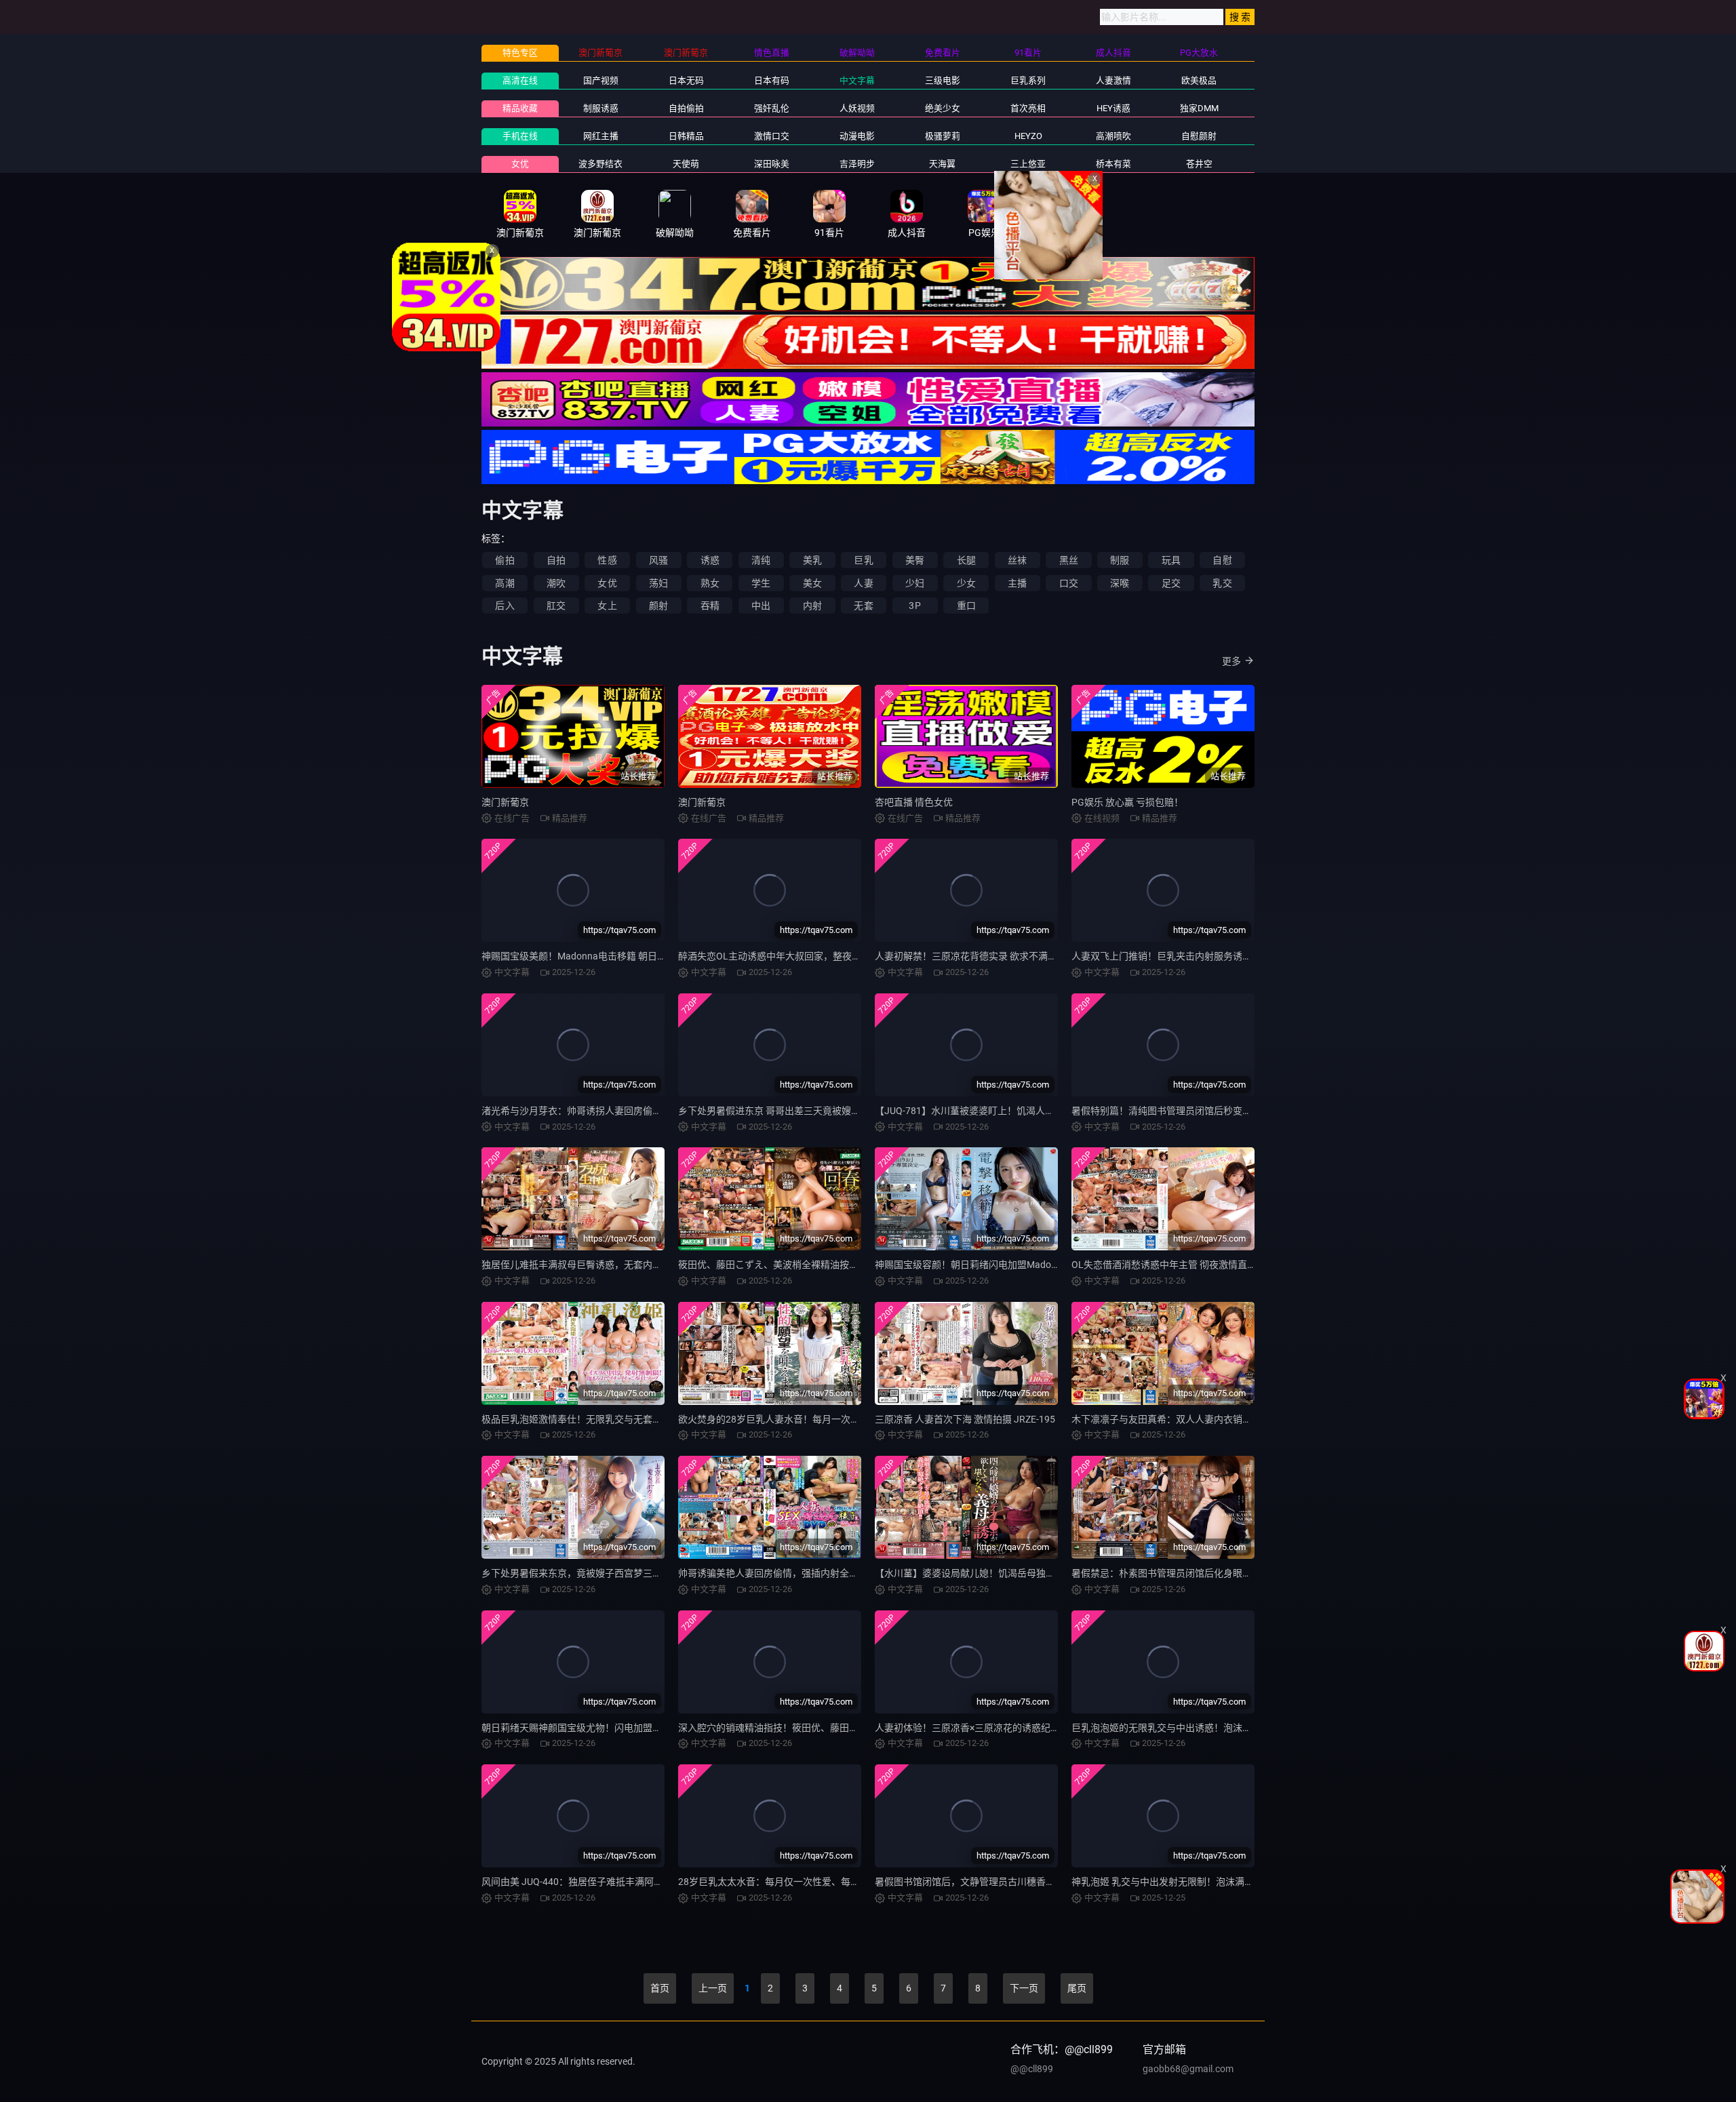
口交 (1069, 583)
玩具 (1171, 560)
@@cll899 (1032, 2069)
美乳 (812, 560)
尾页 (1077, 1988)
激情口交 (772, 136)
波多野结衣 (600, 164)
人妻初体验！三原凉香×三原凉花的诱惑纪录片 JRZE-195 (994, 1728)
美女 (812, 583)
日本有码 (772, 80)
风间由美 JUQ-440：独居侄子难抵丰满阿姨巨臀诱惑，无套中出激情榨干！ (639, 1882)
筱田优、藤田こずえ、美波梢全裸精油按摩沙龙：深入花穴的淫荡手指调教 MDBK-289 (859, 1265)
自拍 (556, 560)
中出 (761, 606)
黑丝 (1069, 560)
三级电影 (943, 80)
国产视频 (601, 80)
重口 (966, 606)
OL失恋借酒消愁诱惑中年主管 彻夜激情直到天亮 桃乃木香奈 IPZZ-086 (1219, 1265)
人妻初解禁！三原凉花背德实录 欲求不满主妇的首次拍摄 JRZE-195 (1016, 956)
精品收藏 (520, 108)
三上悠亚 (1028, 164)
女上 (607, 606)
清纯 (761, 560)
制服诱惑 (601, 108)
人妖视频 (857, 108)
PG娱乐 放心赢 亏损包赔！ (1127, 802)
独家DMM (1199, 108)
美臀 (915, 560)
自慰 (1222, 560)
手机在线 (520, 136)
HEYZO (1028, 136)
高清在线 (520, 80)
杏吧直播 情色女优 (914, 802)
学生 (761, 583)
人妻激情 (1113, 80)
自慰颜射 (1199, 136)
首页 (660, 1988)
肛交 (556, 606)
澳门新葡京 (505, 802)
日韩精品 (686, 136)
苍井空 (1199, 164)
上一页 (713, 1988)
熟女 (710, 583)
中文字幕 (857, 80)
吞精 (710, 606)
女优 (520, 164)
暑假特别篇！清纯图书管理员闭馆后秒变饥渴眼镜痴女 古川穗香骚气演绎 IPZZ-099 (1245, 1111)
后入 (505, 606)
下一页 (1024, 1988)
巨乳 (863, 560)
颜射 (658, 606)
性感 (607, 560)
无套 (863, 606)
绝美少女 (943, 108)
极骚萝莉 (943, 136)
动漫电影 (857, 136)
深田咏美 (772, 164)
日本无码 (686, 80)
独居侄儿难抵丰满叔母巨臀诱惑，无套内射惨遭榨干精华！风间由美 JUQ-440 (644, 1265)
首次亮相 (1028, 108)
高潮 (505, 583)
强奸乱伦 (772, 108)
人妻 (863, 583)
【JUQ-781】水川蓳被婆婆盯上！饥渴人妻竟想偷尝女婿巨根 (1003, 1111)
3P (914, 606)
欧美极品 (1199, 80)
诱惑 (710, 560)
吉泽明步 (857, 164)
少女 (966, 583)
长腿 (966, 560)
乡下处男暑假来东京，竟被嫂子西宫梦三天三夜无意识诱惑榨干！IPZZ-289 (638, 1573)
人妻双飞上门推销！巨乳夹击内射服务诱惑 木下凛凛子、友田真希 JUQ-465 (1230, 956)
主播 (1017, 583)
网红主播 (601, 136)
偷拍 (505, 560)
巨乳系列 (1028, 80)
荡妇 (658, 583)
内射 (812, 606)
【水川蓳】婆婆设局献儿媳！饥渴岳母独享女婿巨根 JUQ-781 (1004, 1573)
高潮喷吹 (1113, 136)
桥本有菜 (1113, 164)
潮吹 (556, 583)
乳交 (1222, 583)
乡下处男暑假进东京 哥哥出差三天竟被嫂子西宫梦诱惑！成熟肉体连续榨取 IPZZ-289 (856, 1111)
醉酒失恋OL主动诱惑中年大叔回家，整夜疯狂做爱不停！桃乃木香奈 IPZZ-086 (842, 956)
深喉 (1120, 583)
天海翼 (942, 164)
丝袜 (1017, 560)
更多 (1231, 661)
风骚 (658, 560)
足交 (1171, 583)
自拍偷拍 (686, 108)
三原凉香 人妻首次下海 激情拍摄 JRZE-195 (965, 1419)
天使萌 (686, 164)
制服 (1120, 560)
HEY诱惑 (1113, 108)
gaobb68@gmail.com (1188, 2069)
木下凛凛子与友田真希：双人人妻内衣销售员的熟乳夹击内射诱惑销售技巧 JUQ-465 (1248, 1419)
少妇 (915, 583)
